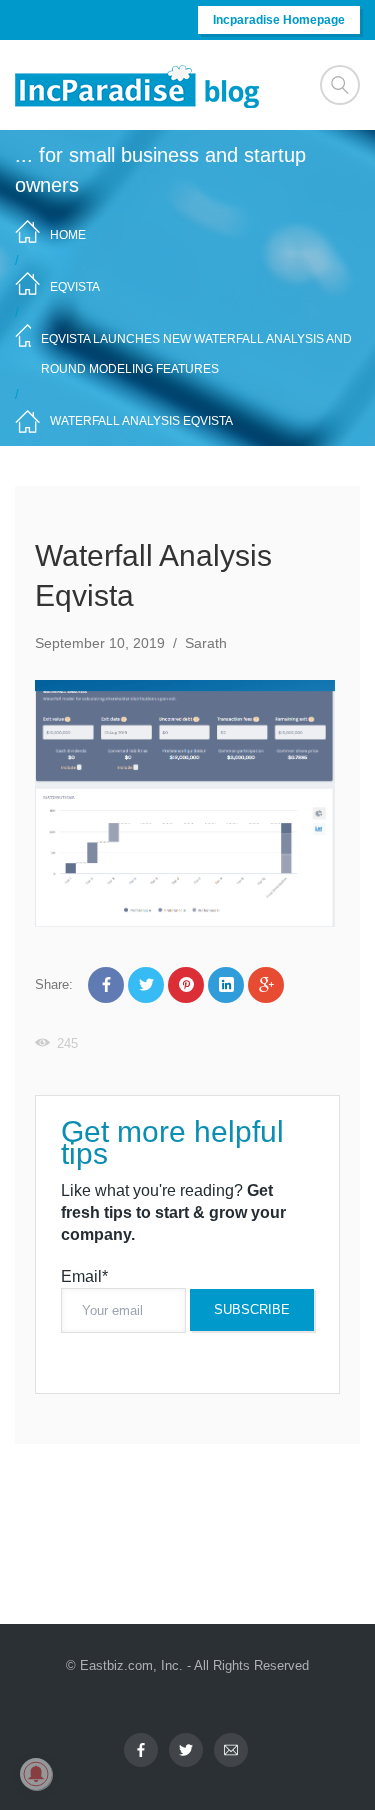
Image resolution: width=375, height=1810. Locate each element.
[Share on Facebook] (106, 985)
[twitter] (186, 1750)
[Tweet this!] (146, 985)
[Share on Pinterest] (186, 985)
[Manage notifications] (36, 1774)
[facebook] (141, 1750)
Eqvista (75, 287)
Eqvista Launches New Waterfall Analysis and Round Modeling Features (196, 354)
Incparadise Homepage (279, 20)
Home (68, 235)
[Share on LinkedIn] (226, 985)
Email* (84, 1276)
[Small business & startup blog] (139, 85)
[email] (231, 1750)
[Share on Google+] (266, 985)
